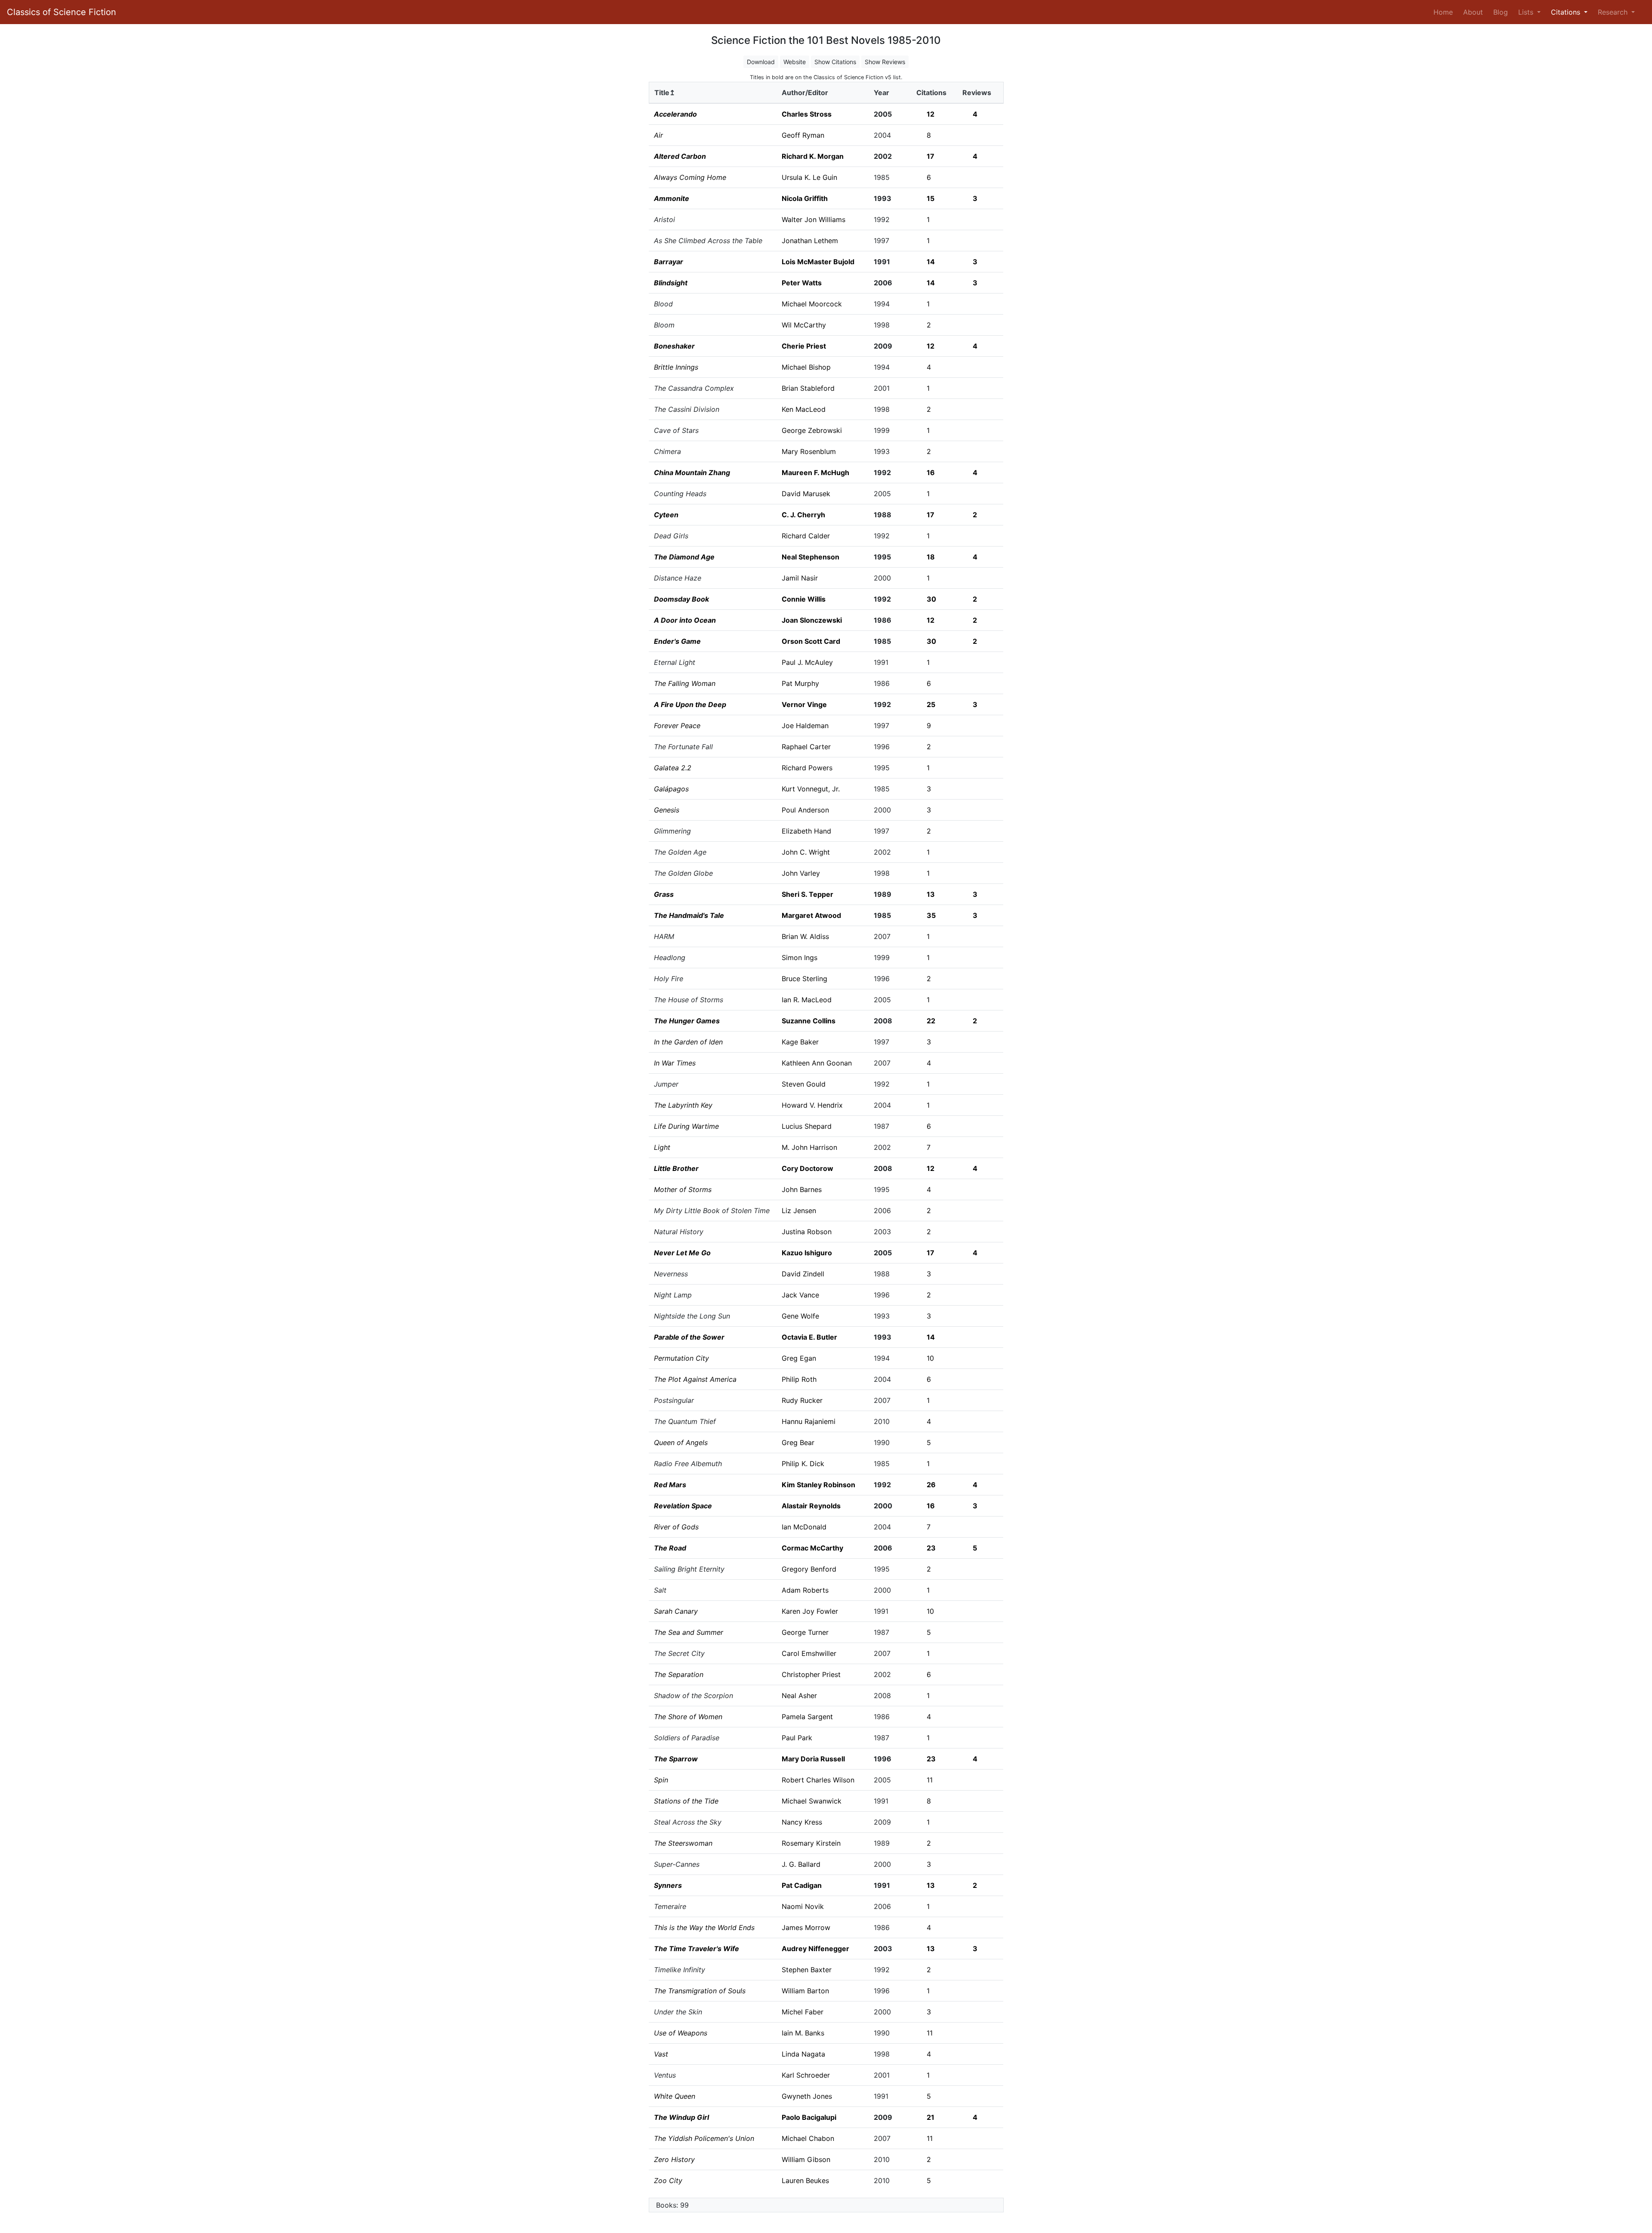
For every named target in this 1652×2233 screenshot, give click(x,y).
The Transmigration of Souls (700, 1991)
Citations (931, 93)
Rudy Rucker (802, 1400)
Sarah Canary (676, 1611)
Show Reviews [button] (885, 62)
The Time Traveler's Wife (697, 1949)
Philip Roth (799, 1379)
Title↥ (665, 93)
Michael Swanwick (812, 1801)
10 (930, 1358)
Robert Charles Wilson (818, 1780)
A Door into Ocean (685, 620)
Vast (661, 2054)
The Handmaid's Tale (689, 915)
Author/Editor (805, 93)
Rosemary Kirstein (811, 1843)
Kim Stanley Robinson (818, 1485)
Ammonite (672, 198)
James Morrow (806, 1927)
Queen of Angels (681, 1442)
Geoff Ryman (803, 135)
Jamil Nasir (800, 578)
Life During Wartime (686, 1126)
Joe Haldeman (805, 726)
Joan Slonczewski (812, 620)
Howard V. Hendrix (812, 1105)
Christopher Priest (811, 1674)
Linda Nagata (803, 2054)
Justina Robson (807, 1232)
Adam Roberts (805, 1590)
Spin (661, 1780)
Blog (1501, 12)
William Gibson (806, 2159)
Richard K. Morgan (813, 156)
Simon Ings (800, 957)
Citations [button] (1567, 12)
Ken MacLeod (804, 409)
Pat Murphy (800, 683)
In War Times (675, 1063)
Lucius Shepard (807, 1126)
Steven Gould (804, 1084)
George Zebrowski (812, 430)
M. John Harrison (809, 1147)
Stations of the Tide (686, 1801)
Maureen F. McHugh (815, 473)
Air (658, 135)
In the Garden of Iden (688, 1042)
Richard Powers (807, 768)
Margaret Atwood (811, 915)
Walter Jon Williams (814, 219)
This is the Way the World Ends (704, 1927)
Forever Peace (677, 726)
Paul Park (797, 1738)
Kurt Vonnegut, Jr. (811, 789)
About (1473, 12)
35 (931, 915)
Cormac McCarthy (812, 1548)
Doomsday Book (681, 599)
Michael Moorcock (812, 304)
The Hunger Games (687, 1021)
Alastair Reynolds (811, 1506)
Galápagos (671, 789)
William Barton (805, 1991)
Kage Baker (800, 1042)
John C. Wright (806, 852)
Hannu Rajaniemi (809, 1421)
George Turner (805, 1632)
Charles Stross (807, 114)
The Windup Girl (681, 2117)
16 (931, 473)
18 (931, 557)
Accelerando (675, 114)
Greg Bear (798, 1442)
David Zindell (803, 1274)
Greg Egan (799, 1358)
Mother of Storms (683, 1189)
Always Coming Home (690, 177)
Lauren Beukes (805, 2180)
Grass (664, 894)
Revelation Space (683, 1506)
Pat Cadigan (802, 1885)
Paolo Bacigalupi (809, 2117)
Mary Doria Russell (813, 1759)
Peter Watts (802, 283)
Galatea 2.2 (673, 768)
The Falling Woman (685, 683)
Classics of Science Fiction (62, 12)
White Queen (675, 2096)
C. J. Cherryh (803, 515)
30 (931, 599)
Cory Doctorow (808, 1168)
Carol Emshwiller (809, 1653)
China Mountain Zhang (692, 473)
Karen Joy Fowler (810, 1611)
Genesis (667, 810)
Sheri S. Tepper (808, 894)
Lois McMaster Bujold (818, 262)
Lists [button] (1527, 12)
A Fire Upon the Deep (690, 704)
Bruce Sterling (804, 979)
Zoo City (668, 2180)
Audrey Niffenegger (815, 1949)
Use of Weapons (681, 2033)
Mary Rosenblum (809, 451)
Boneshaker (674, 346)
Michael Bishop (806, 367)
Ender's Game (677, 641)
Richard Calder (806, 536)
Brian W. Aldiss (805, 936)
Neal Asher (799, 1696)
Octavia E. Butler (809, 1337)
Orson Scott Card (811, 641)
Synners (668, 1885)
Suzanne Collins (809, 1021)
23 (931, 1548)
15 (931, 198)
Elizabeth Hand (806, 831)
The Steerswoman (683, 1843)
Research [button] (1614, 12)
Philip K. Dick (803, 1464)
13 (931, 894)
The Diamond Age (684, 557)
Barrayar (669, 262)
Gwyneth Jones (807, 2096)
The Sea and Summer (689, 1632)
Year (881, 93)
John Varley (801, 873)
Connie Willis (804, 599)
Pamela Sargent (807, 1717)
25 (931, 704)
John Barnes (802, 1189)
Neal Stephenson (811, 557)
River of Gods (676, 1527)
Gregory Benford (809, 1569)
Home (1445, 12)
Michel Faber (803, 2012)
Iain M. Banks (803, 2033)
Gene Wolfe (800, 1316)
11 (930, 1780)
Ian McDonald (804, 1527)
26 (931, 1485)
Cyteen (666, 515)
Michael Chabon (808, 2138)
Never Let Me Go (682, 1253)
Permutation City (681, 1358)
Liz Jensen (799, 1211)
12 (931, 114)
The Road (670, 1548)
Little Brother (676, 1168)
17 (931, 156)
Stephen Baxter (807, 1970)
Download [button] (761, 62)
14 (931, 262)
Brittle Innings (676, 367)
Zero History (674, 2159)
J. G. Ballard (801, 1864)
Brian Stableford (808, 388)
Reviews (977, 93)
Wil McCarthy (804, 325)
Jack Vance (800, 1295)
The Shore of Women (688, 1717)
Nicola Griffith (805, 198)
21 (931, 2117)
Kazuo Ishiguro (807, 1253)
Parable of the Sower (689, 1337)
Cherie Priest (804, 346)
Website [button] (795, 62)
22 (931, 1021)
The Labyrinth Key (683, 1105)
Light (662, 1147)
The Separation (679, 1674)
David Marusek (806, 494)
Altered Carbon (680, 156)
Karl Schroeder (806, 2075)
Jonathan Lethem (810, 241)
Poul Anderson (805, 810)
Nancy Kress (802, 1822)
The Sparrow (676, 1759)
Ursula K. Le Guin (809, 177)
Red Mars (670, 1485)
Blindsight (671, 283)
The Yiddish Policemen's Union (704, 2138)
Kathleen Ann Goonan (817, 1063)
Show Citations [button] (835, 62)
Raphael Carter (806, 747)
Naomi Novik (803, 1906)
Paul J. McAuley (807, 662)
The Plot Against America (695, 1379)
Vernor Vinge (804, 704)
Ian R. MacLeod (807, 1000)
